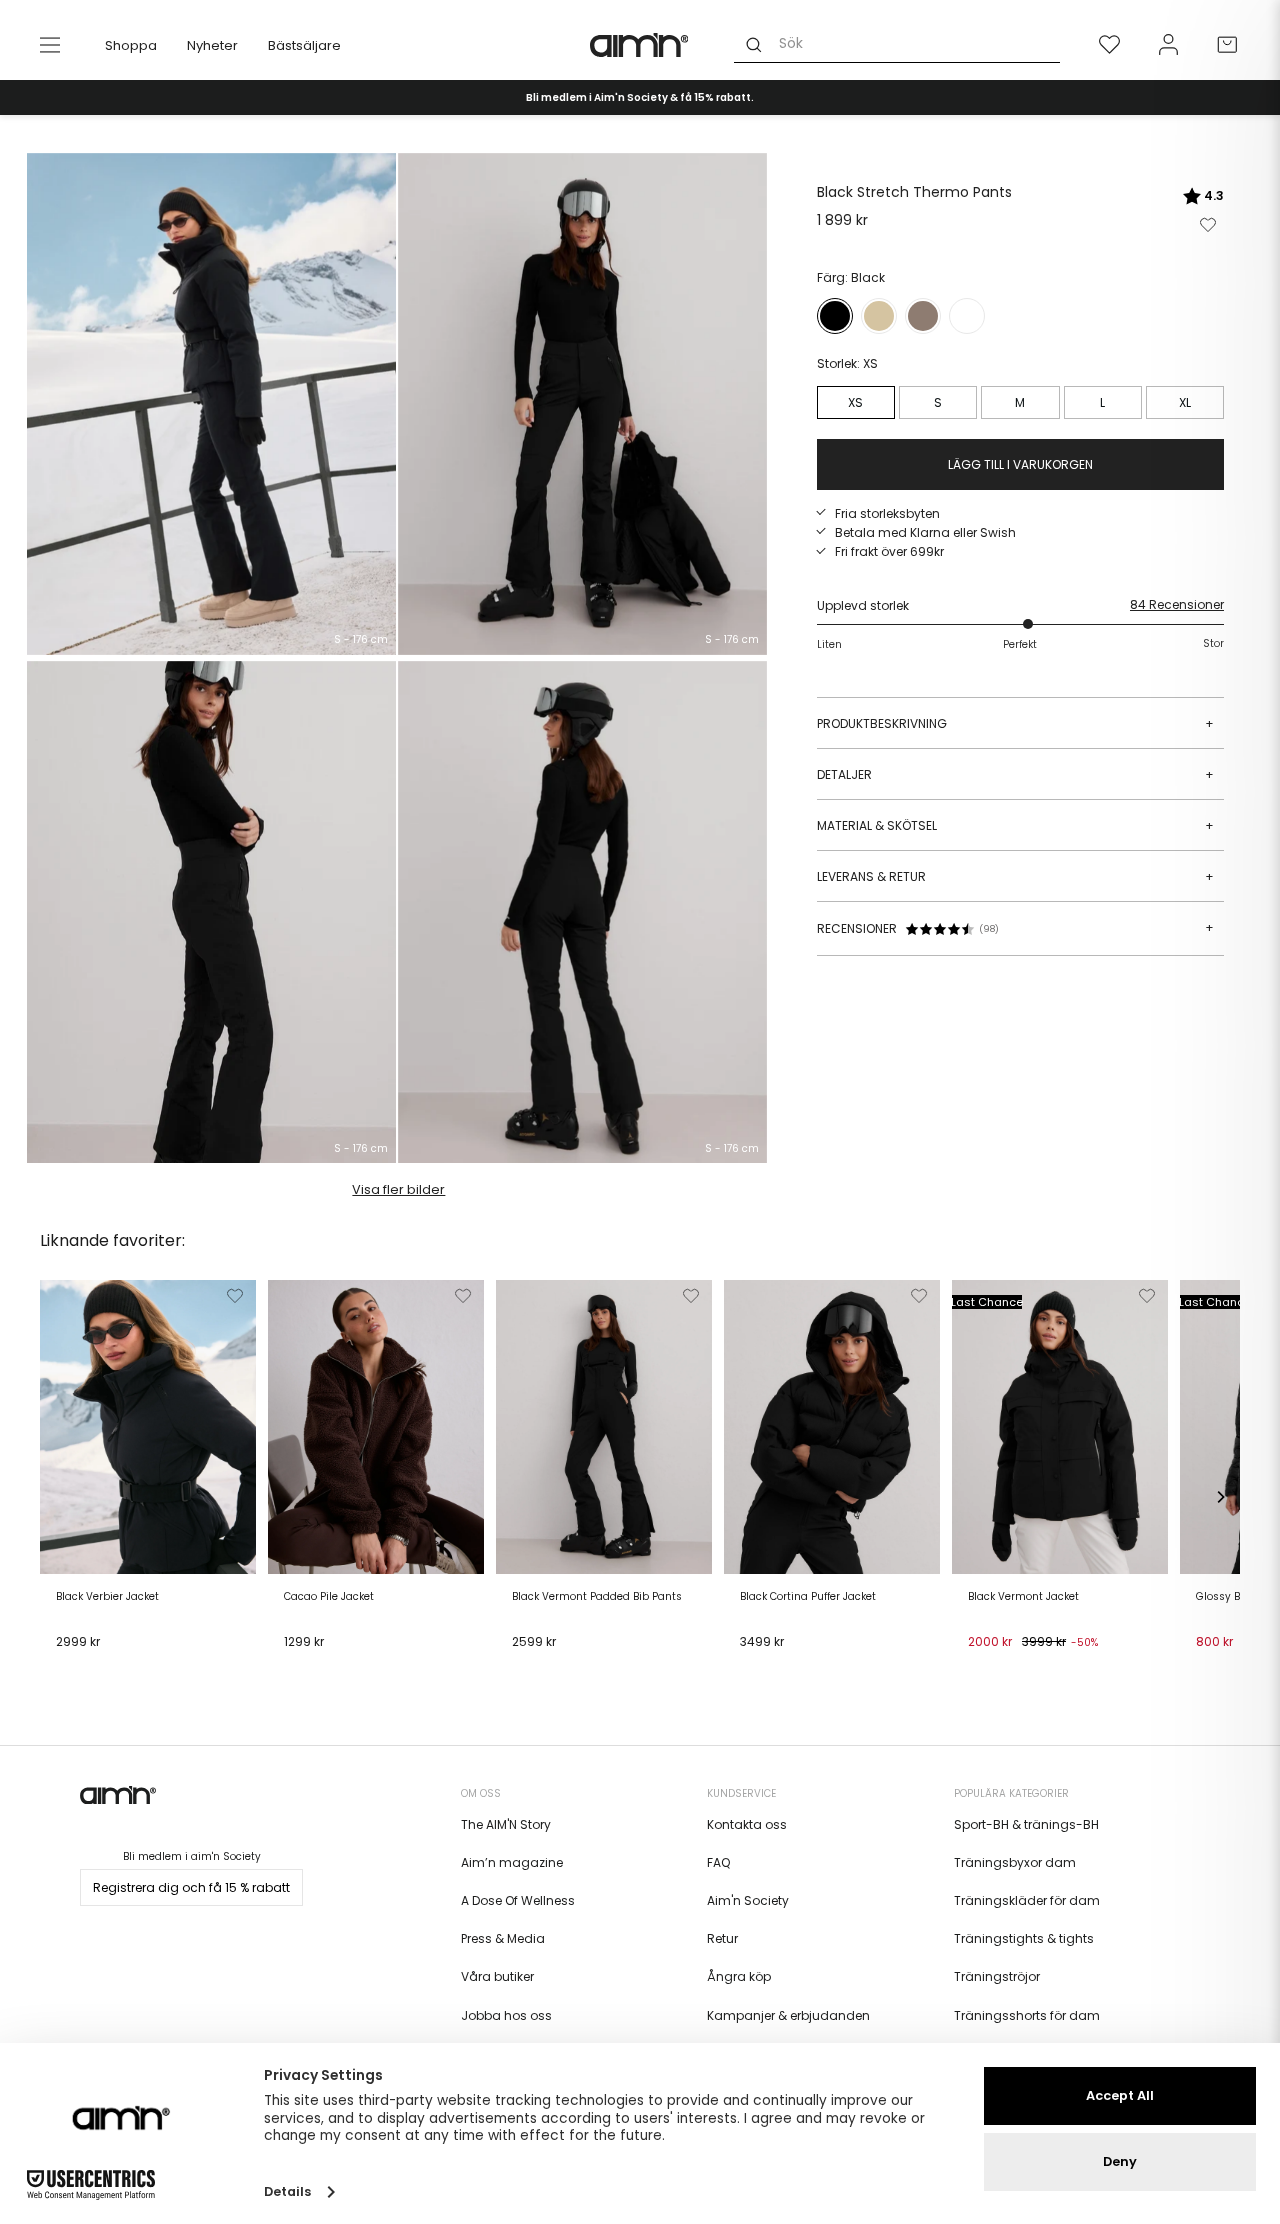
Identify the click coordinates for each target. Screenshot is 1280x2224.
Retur (722, 1938)
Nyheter (212, 45)
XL (1185, 402)
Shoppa (131, 45)
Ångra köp (739, 1976)
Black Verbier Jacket (107, 1597)
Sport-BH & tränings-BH (1026, 1824)
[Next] (1220, 1497)
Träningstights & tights (1024, 1938)
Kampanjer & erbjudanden (788, 2015)
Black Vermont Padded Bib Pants (597, 1597)
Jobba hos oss (506, 2015)
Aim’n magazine (512, 1862)
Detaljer (1015, 774)
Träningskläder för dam (1027, 1900)
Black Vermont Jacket (1023, 1597)
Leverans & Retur (1015, 876)
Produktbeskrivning (1015, 723)
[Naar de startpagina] (640, 45)
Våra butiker (497, 1976)
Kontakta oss (747, 1824)
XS (855, 402)
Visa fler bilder (398, 1189)
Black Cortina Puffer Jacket (808, 1597)
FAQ (718, 1862)
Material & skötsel (1015, 825)
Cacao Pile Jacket (329, 1597)
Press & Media (503, 1938)
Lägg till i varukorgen (125, 1666)
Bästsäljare (304, 45)
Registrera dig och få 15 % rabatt (191, 1887)
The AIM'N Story (506, 1824)
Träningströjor (997, 1976)
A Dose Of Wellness (518, 1900)
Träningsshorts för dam (1027, 2015)
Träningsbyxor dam (1015, 1862)
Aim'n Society (748, 1900)
